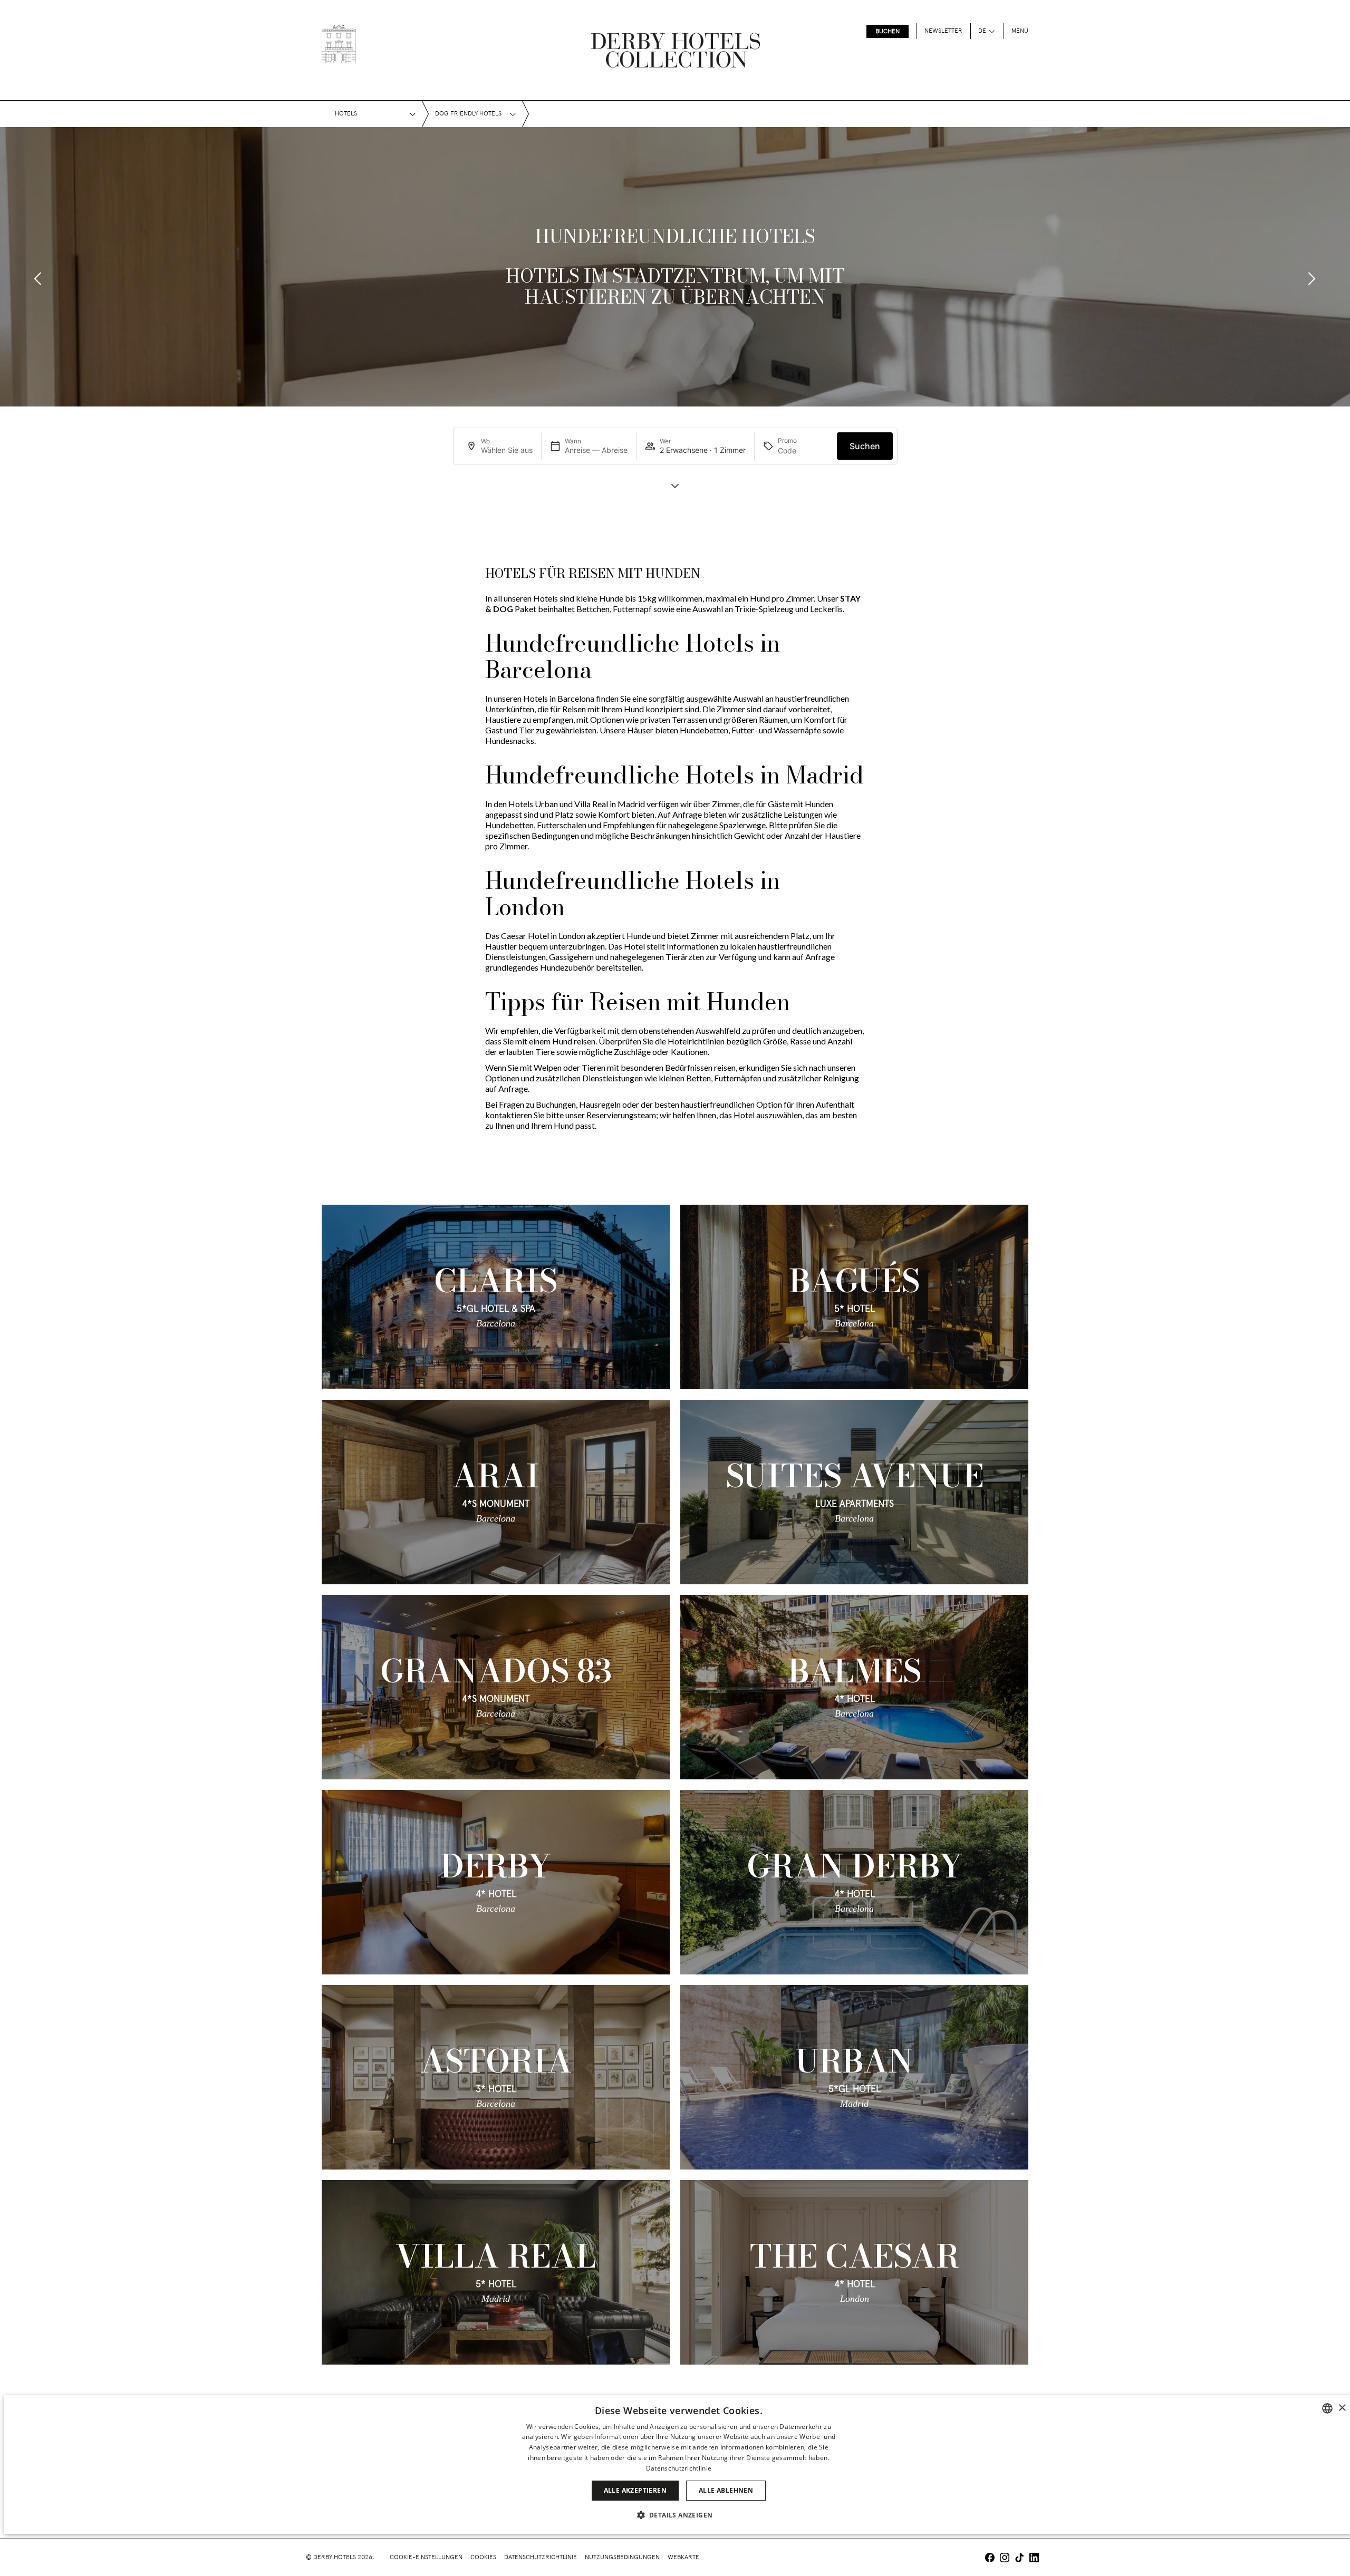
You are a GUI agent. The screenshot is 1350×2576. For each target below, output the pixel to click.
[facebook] (990, 2559)
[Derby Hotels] (339, 44)
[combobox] (1327, 2408)
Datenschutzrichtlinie (541, 2558)
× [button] (1342, 2408)
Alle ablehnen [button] (726, 2490)
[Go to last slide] (38, 279)
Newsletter (943, 31)
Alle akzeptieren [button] (635, 2490)
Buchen (888, 32)
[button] (679, 2515)
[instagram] (1005, 2559)
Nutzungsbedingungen (622, 2558)
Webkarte (683, 2558)
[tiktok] (1019, 2559)
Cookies (483, 2558)
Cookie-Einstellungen (426, 2558)
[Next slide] (1312, 279)
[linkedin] (1034, 2559)
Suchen (865, 446)
